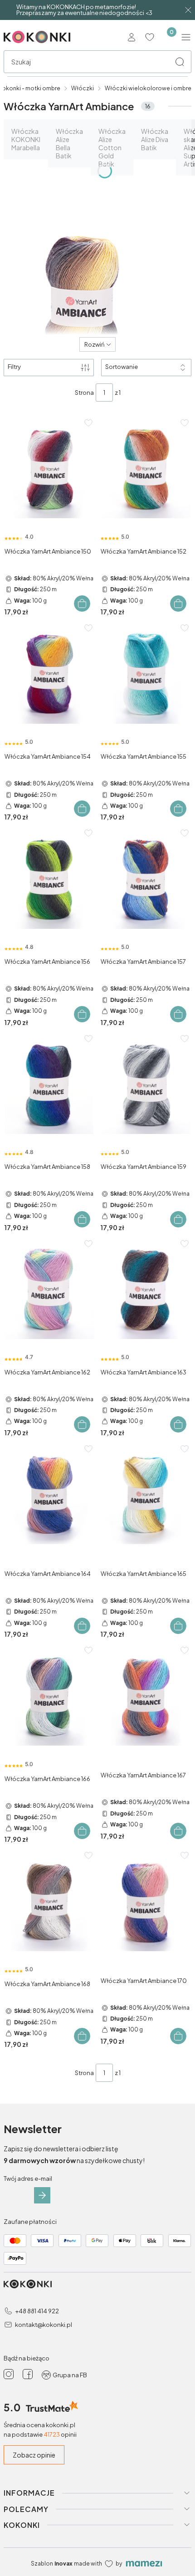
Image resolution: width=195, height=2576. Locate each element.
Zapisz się (42, 2195)
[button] (180, 62)
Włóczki (83, 88)
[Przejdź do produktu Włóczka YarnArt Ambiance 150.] (49, 470)
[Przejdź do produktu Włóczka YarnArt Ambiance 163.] (146, 1291)
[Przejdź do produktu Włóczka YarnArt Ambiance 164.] (49, 1496)
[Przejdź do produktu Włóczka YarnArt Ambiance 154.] (49, 675)
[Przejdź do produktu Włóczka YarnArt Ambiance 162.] (49, 1291)
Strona (84, 393)
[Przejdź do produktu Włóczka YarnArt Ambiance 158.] (49, 1086)
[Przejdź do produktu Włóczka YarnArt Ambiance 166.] (49, 1697)
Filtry (14, 367)
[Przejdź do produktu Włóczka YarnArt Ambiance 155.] (146, 675)
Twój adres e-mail (28, 2179)
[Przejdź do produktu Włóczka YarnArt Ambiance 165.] (146, 1496)
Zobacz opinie (34, 2455)
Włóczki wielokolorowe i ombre (148, 88)
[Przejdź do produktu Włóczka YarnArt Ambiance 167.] (146, 1697)
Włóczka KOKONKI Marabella (26, 139)
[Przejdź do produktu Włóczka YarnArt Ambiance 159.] (146, 1086)
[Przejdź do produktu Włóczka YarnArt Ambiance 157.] (146, 880)
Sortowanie (122, 367)
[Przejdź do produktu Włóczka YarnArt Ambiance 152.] (146, 470)
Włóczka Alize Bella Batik (69, 143)
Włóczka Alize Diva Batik (155, 139)
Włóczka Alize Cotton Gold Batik (112, 147)
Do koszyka (82, 604)
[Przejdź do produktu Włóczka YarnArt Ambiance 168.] (49, 1902)
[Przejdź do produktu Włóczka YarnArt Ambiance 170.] (146, 1902)
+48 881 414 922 (37, 2311)
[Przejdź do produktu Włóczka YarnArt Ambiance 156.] (49, 880)
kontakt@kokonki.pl (44, 2325)
